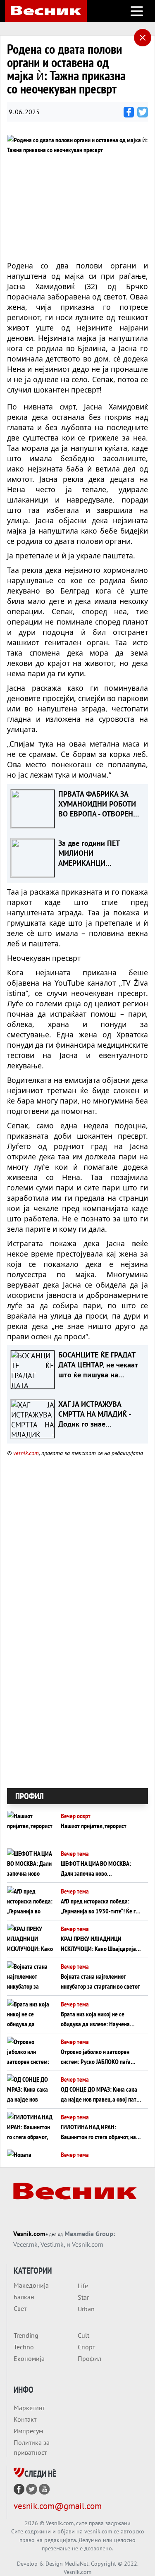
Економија (29, 2358)
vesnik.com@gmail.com (58, 2506)
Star (83, 2297)
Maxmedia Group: (90, 2234)
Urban (86, 2309)
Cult (83, 2335)
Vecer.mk (25, 2244)
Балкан (24, 2297)
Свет (20, 2308)
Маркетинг (29, 2408)
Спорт (86, 2347)
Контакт (25, 2419)
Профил (89, 2358)
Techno (24, 2347)
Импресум (28, 2431)
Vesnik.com (29, 2234)
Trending (26, 2335)
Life (83, 2286)
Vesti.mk (52, 2244)
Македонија (31, 2285)
